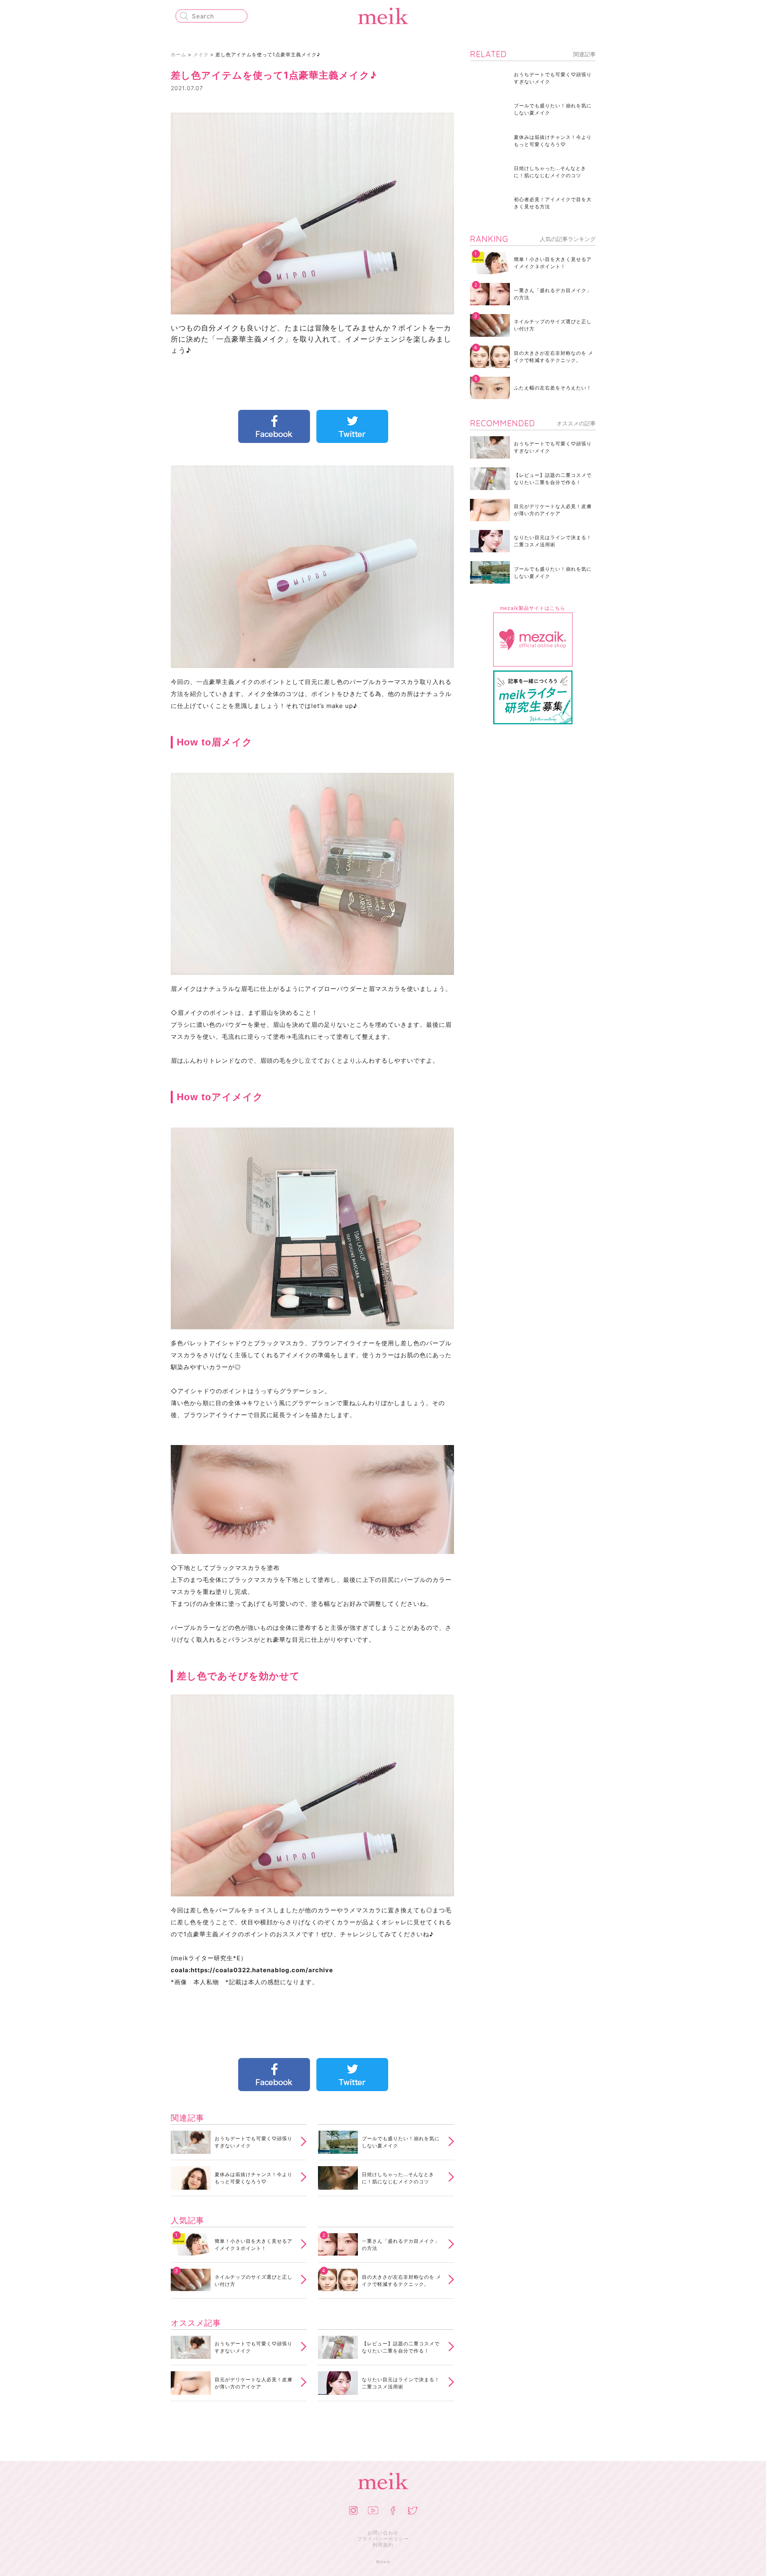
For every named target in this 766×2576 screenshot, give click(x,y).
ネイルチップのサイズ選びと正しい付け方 (254, 2280)
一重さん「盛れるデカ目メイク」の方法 (401, 2245)
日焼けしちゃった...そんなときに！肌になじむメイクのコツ (398, 2178)
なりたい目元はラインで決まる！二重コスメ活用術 (401, 2383)
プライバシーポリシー (383, 2539)
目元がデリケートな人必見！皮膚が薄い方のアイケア (254, 2383)
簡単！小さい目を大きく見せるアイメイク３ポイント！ (254, 2245)
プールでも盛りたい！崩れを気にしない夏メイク (401, 2142)
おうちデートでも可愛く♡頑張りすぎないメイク (254, 2142)
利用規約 (383, 2545)
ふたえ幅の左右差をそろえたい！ (553, 388)
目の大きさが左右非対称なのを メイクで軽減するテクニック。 (402, 2280)
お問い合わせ (383, 2533)
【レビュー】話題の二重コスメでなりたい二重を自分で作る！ (401, 2347)
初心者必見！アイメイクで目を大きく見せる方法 (553, 203)
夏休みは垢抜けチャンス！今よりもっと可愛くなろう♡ (254, 2178)
